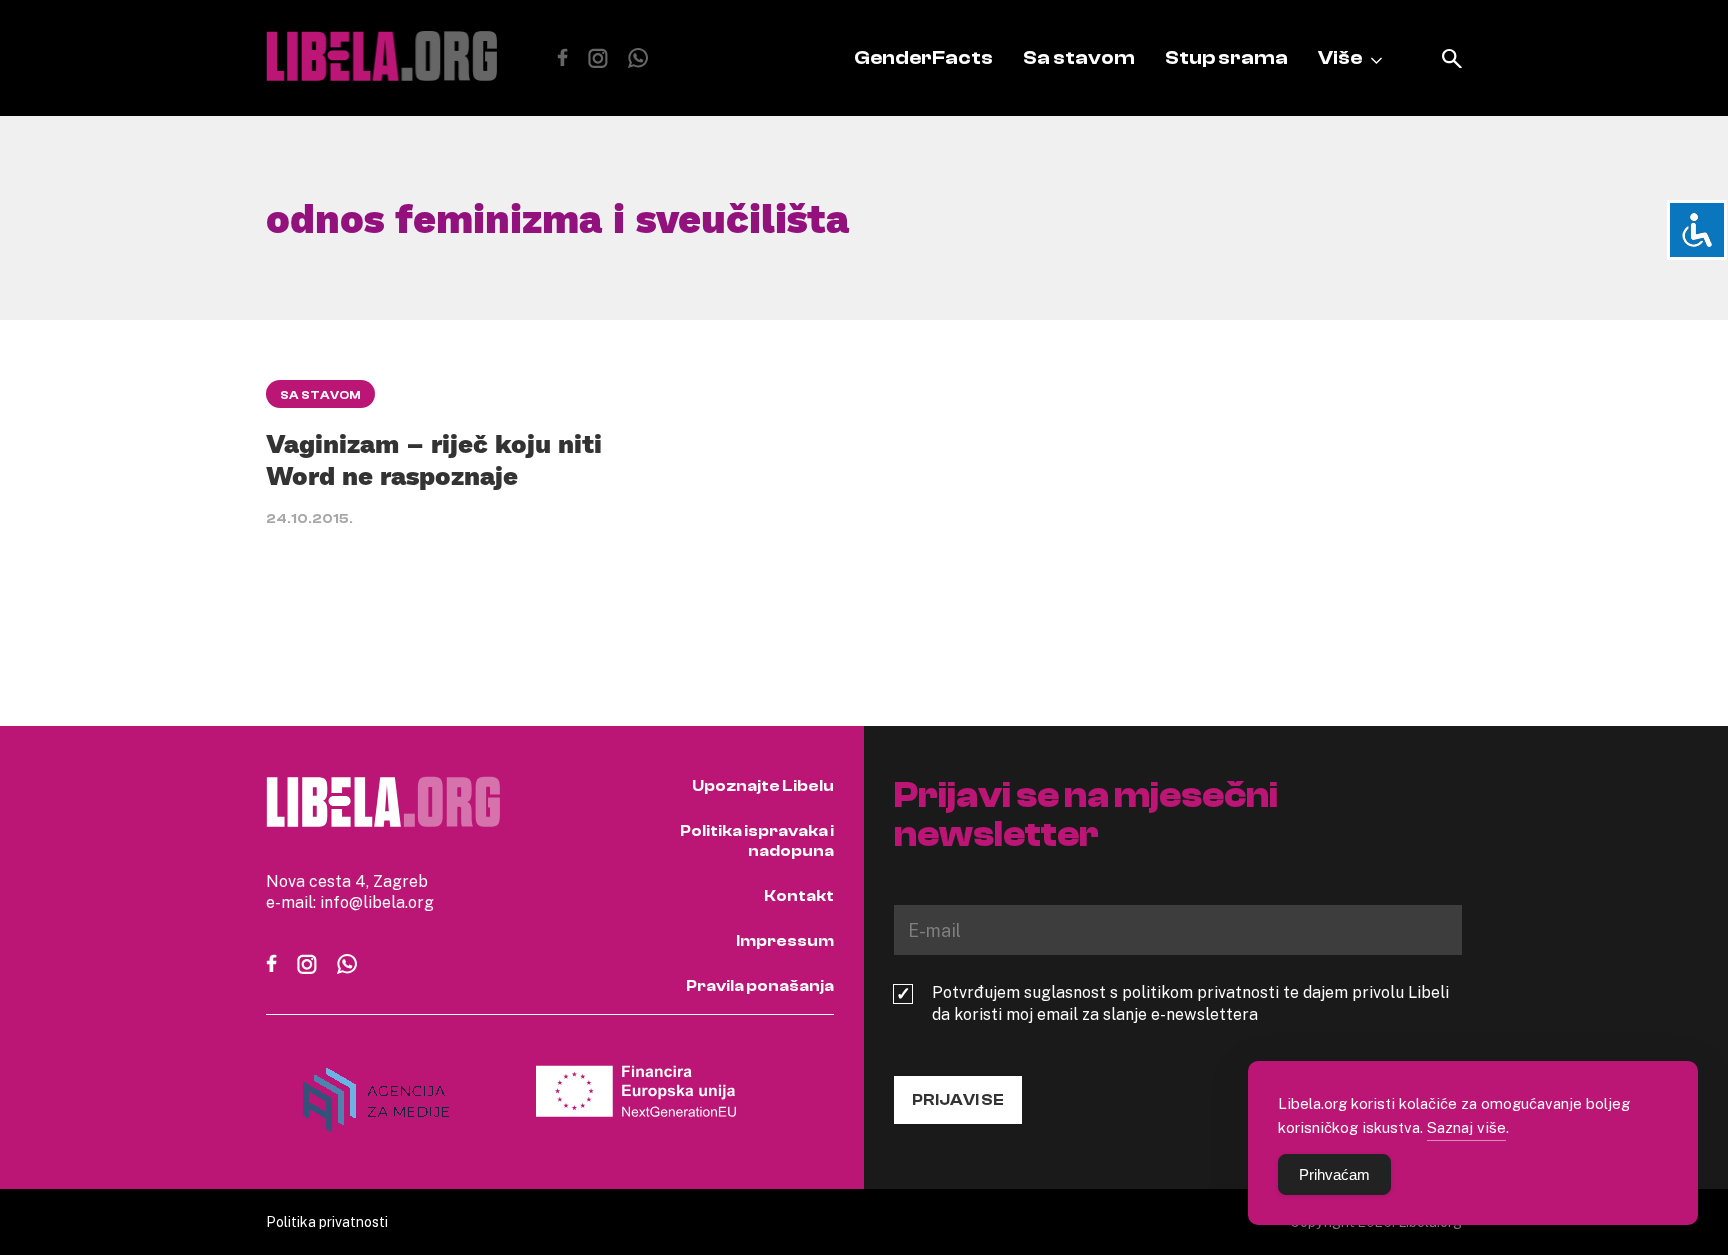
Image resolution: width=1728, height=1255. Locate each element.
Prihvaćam (1334, 1174)
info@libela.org (377, 902)
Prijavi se (958, 1100)
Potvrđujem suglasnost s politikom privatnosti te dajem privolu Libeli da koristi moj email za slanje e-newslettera (1190, 1003)
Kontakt (799, 896)
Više (1340, 57)
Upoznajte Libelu (763, 786)
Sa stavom (1079, 57)
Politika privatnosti (327, 1221)
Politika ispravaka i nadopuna (757, 841)
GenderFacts (923, 57)
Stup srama (1226, 57)
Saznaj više (1466, 1127)
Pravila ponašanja (760, 986)
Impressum (785, 941)
